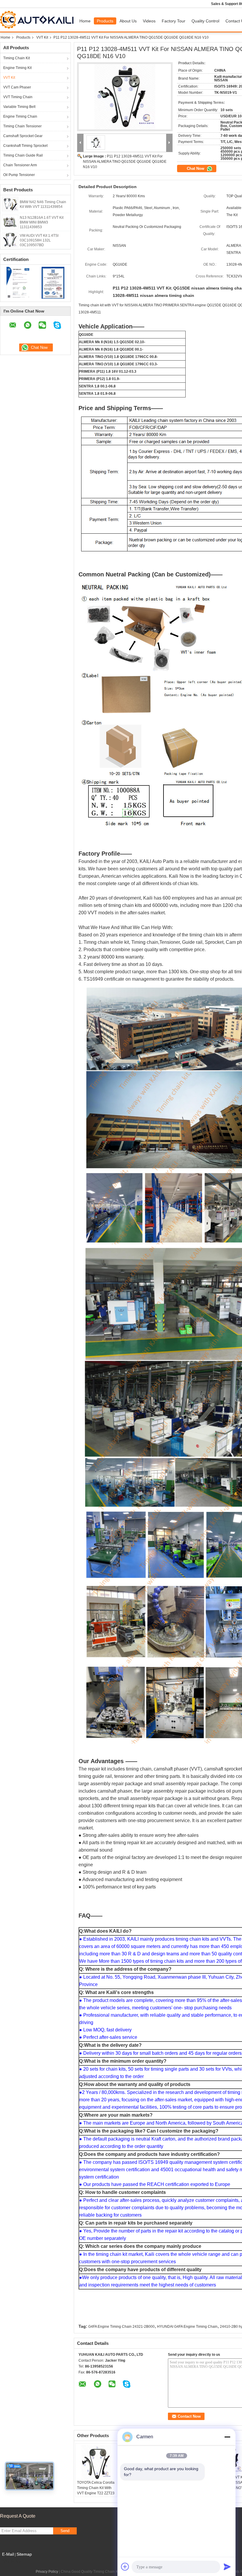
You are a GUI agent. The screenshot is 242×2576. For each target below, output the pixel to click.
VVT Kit (42, 37)
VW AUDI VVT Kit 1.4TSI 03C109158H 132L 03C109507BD (39, 240)
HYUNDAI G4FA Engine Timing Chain (187, 2327)
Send (65, 2531)
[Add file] (125, 2567)
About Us (128, 21)
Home (85, 21)
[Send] (227, 2567)
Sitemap (24, 2554)
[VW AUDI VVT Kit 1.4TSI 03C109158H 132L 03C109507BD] (10, 240)
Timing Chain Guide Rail (23, 155)
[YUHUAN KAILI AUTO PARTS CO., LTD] (80, 143)
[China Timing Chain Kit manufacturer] (38, 20)
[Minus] (227, 2437)
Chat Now (196, 168)
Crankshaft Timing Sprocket (25, 146)
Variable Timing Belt (19, 107)
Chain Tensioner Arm (20, 165)
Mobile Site (13, 2562)
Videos (149, 21)
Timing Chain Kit (17, 58)
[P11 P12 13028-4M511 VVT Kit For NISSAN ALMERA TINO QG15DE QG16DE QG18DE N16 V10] (125, 97)
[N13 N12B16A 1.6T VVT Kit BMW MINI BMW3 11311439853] (10, 222)
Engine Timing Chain (20, 116)
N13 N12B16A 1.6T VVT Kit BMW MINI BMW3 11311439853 (42, 222)
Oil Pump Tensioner (19, 175)
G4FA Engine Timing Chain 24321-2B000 (121, 2327)
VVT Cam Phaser (17, 87)
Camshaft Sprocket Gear (23, 136)
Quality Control (205, 21)
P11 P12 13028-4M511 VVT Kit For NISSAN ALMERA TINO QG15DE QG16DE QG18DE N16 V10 (125, 162)
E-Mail (8, 2554)
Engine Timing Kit (17, 68)
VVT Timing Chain (18, 97)
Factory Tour (174, 21)
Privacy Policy (47, 2572)
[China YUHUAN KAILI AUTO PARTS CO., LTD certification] (18, 282)
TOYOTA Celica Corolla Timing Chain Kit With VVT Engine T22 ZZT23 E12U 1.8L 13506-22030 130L (96, 2493)
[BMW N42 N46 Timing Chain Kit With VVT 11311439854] (10, 204)
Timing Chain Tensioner (22, 126)
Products (105, 21)
